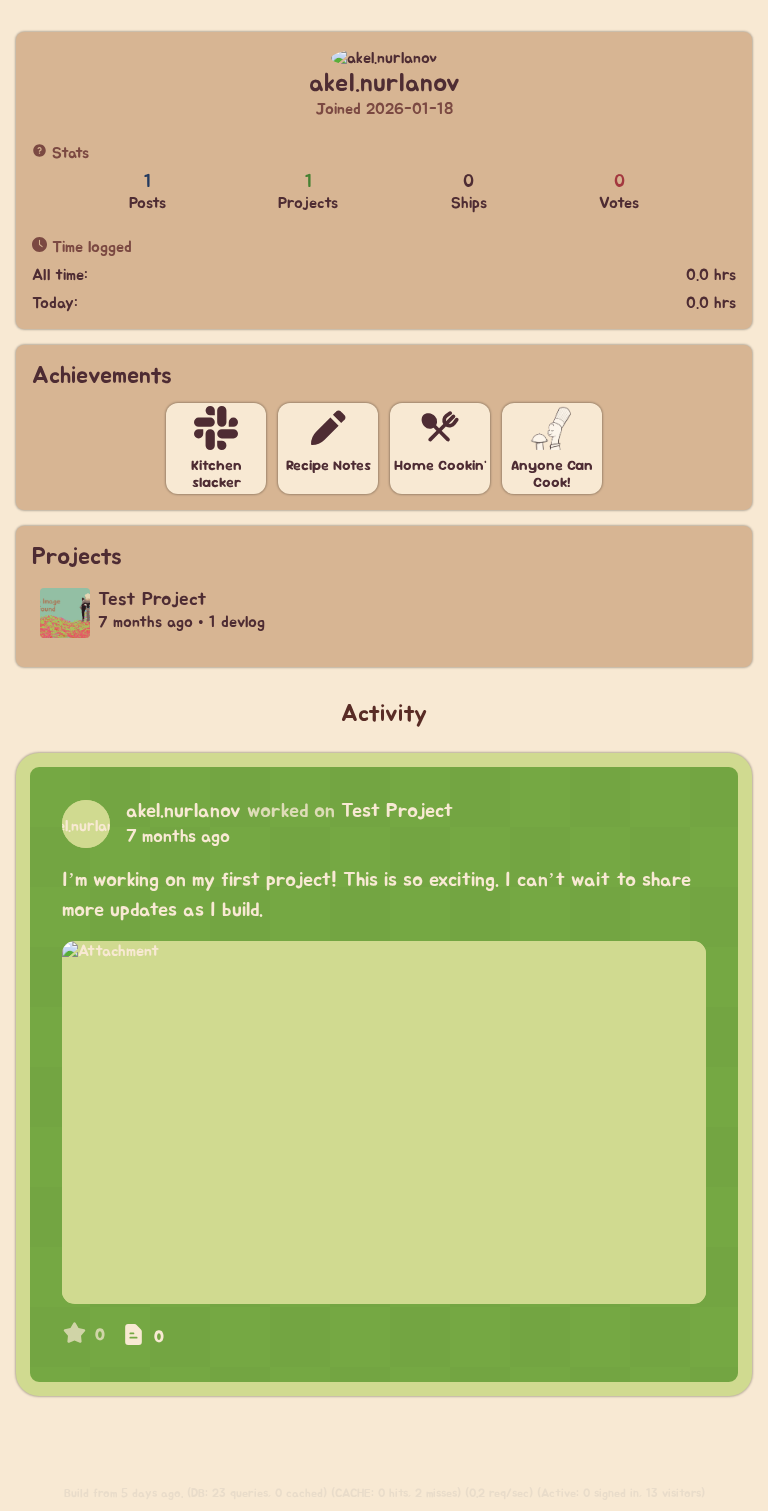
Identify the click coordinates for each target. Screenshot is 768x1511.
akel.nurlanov (183, 811)
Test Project (397, 811)
